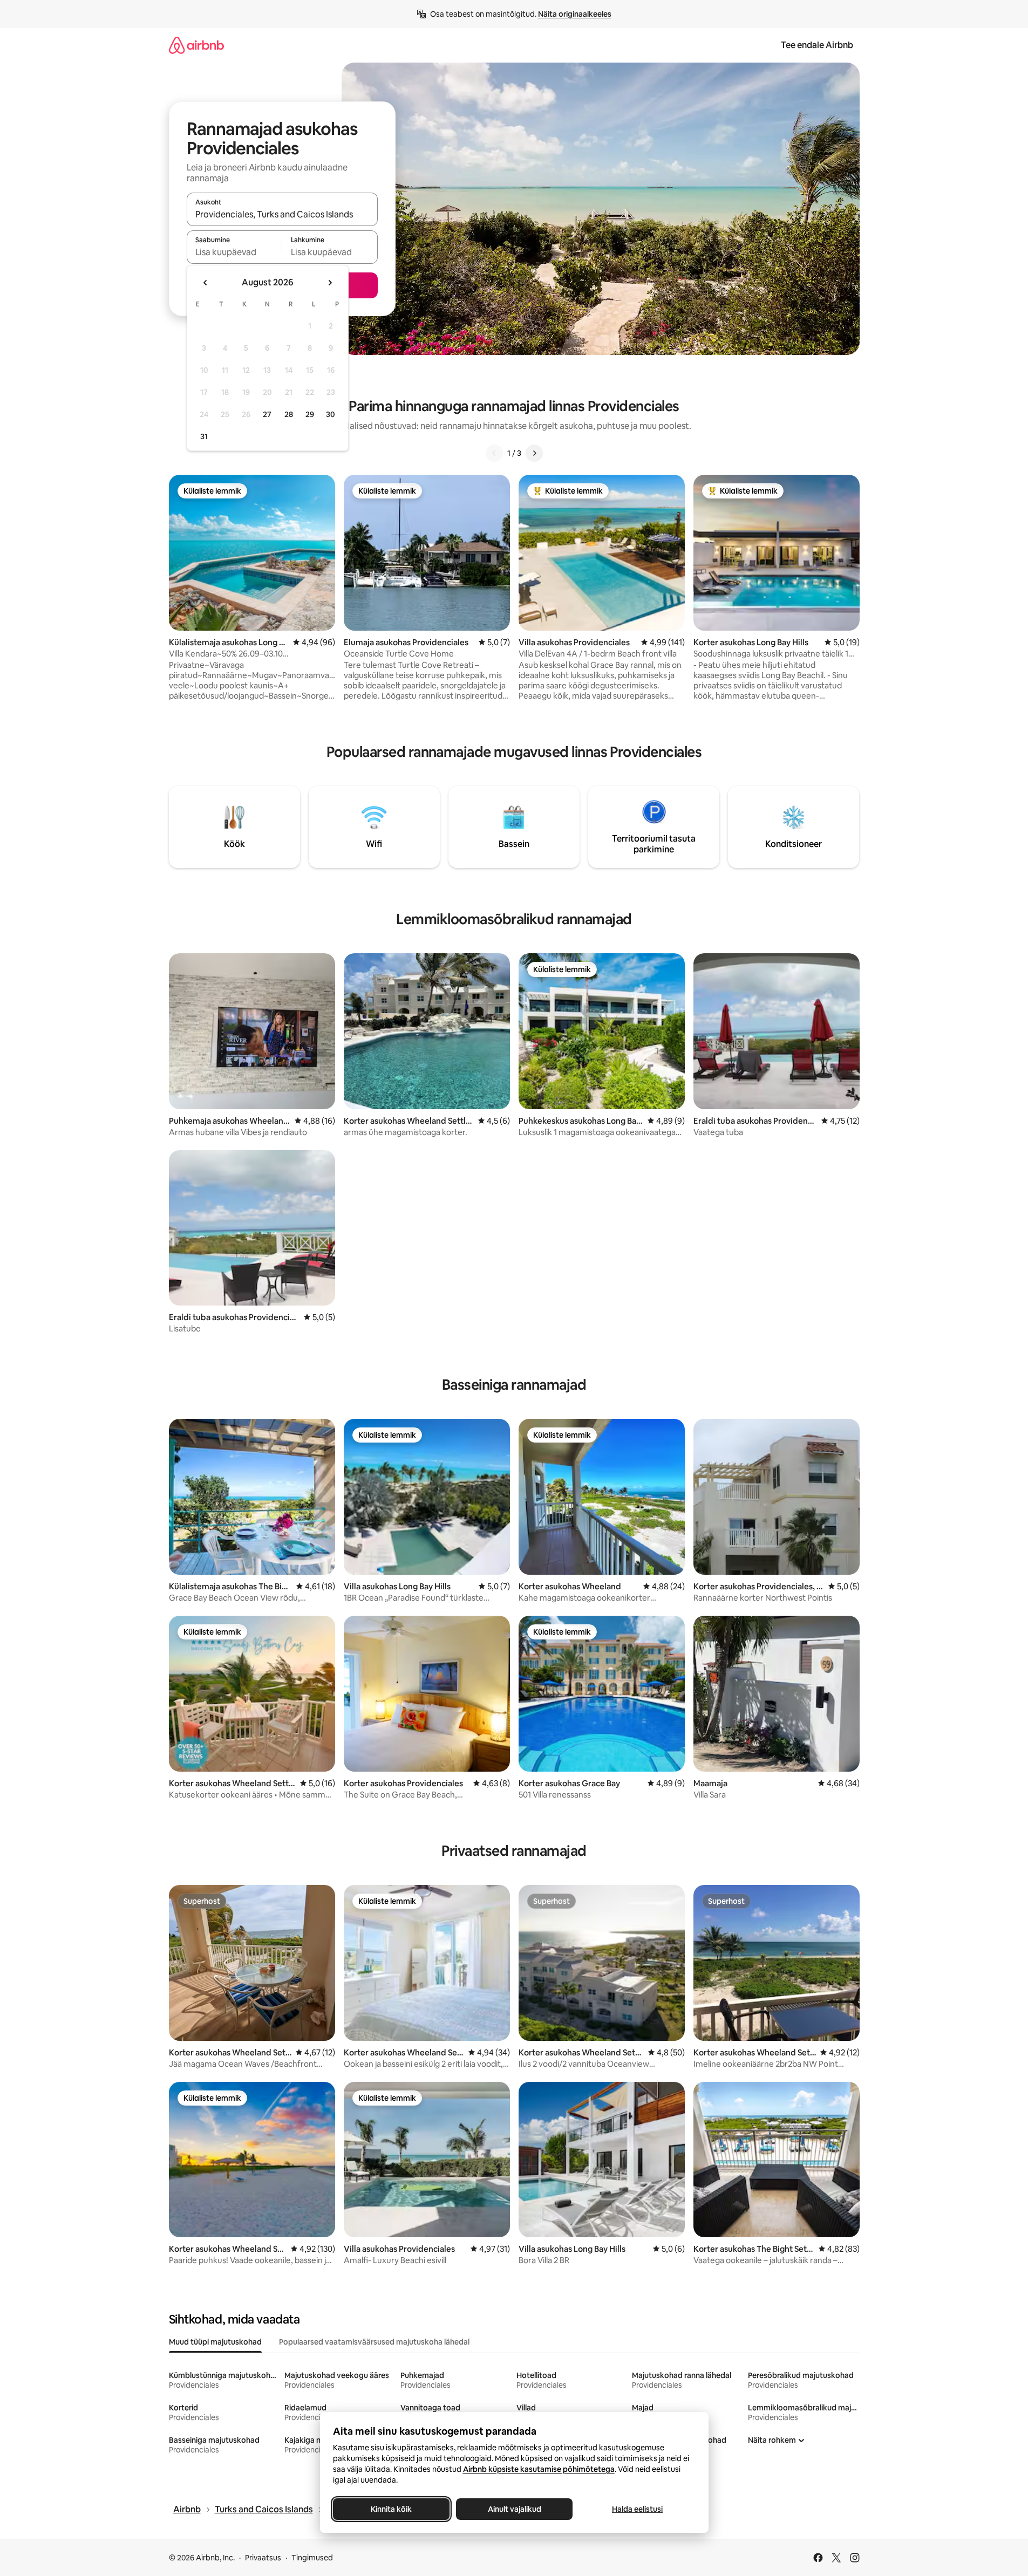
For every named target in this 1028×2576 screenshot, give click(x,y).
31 (204, 436)
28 (289, 414)
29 (310, 414)
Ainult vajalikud (514, 2509)
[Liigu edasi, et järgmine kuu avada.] (330, 283)
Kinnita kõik (391, 2509)
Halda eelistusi (637, 2509)
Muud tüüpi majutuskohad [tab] (215, 2342)
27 (267, 414)
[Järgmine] (534, 453)
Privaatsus (263, 2558)
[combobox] (282, 214)
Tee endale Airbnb (817, 45)
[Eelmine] (494, 453)
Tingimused (312, 2558)
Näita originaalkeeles (575, 14)
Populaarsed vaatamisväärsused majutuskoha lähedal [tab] (374, 2342)
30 (331, 414)
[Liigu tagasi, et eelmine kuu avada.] (206, 283)
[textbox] (234, 252)
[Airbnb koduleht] (196, 45)
